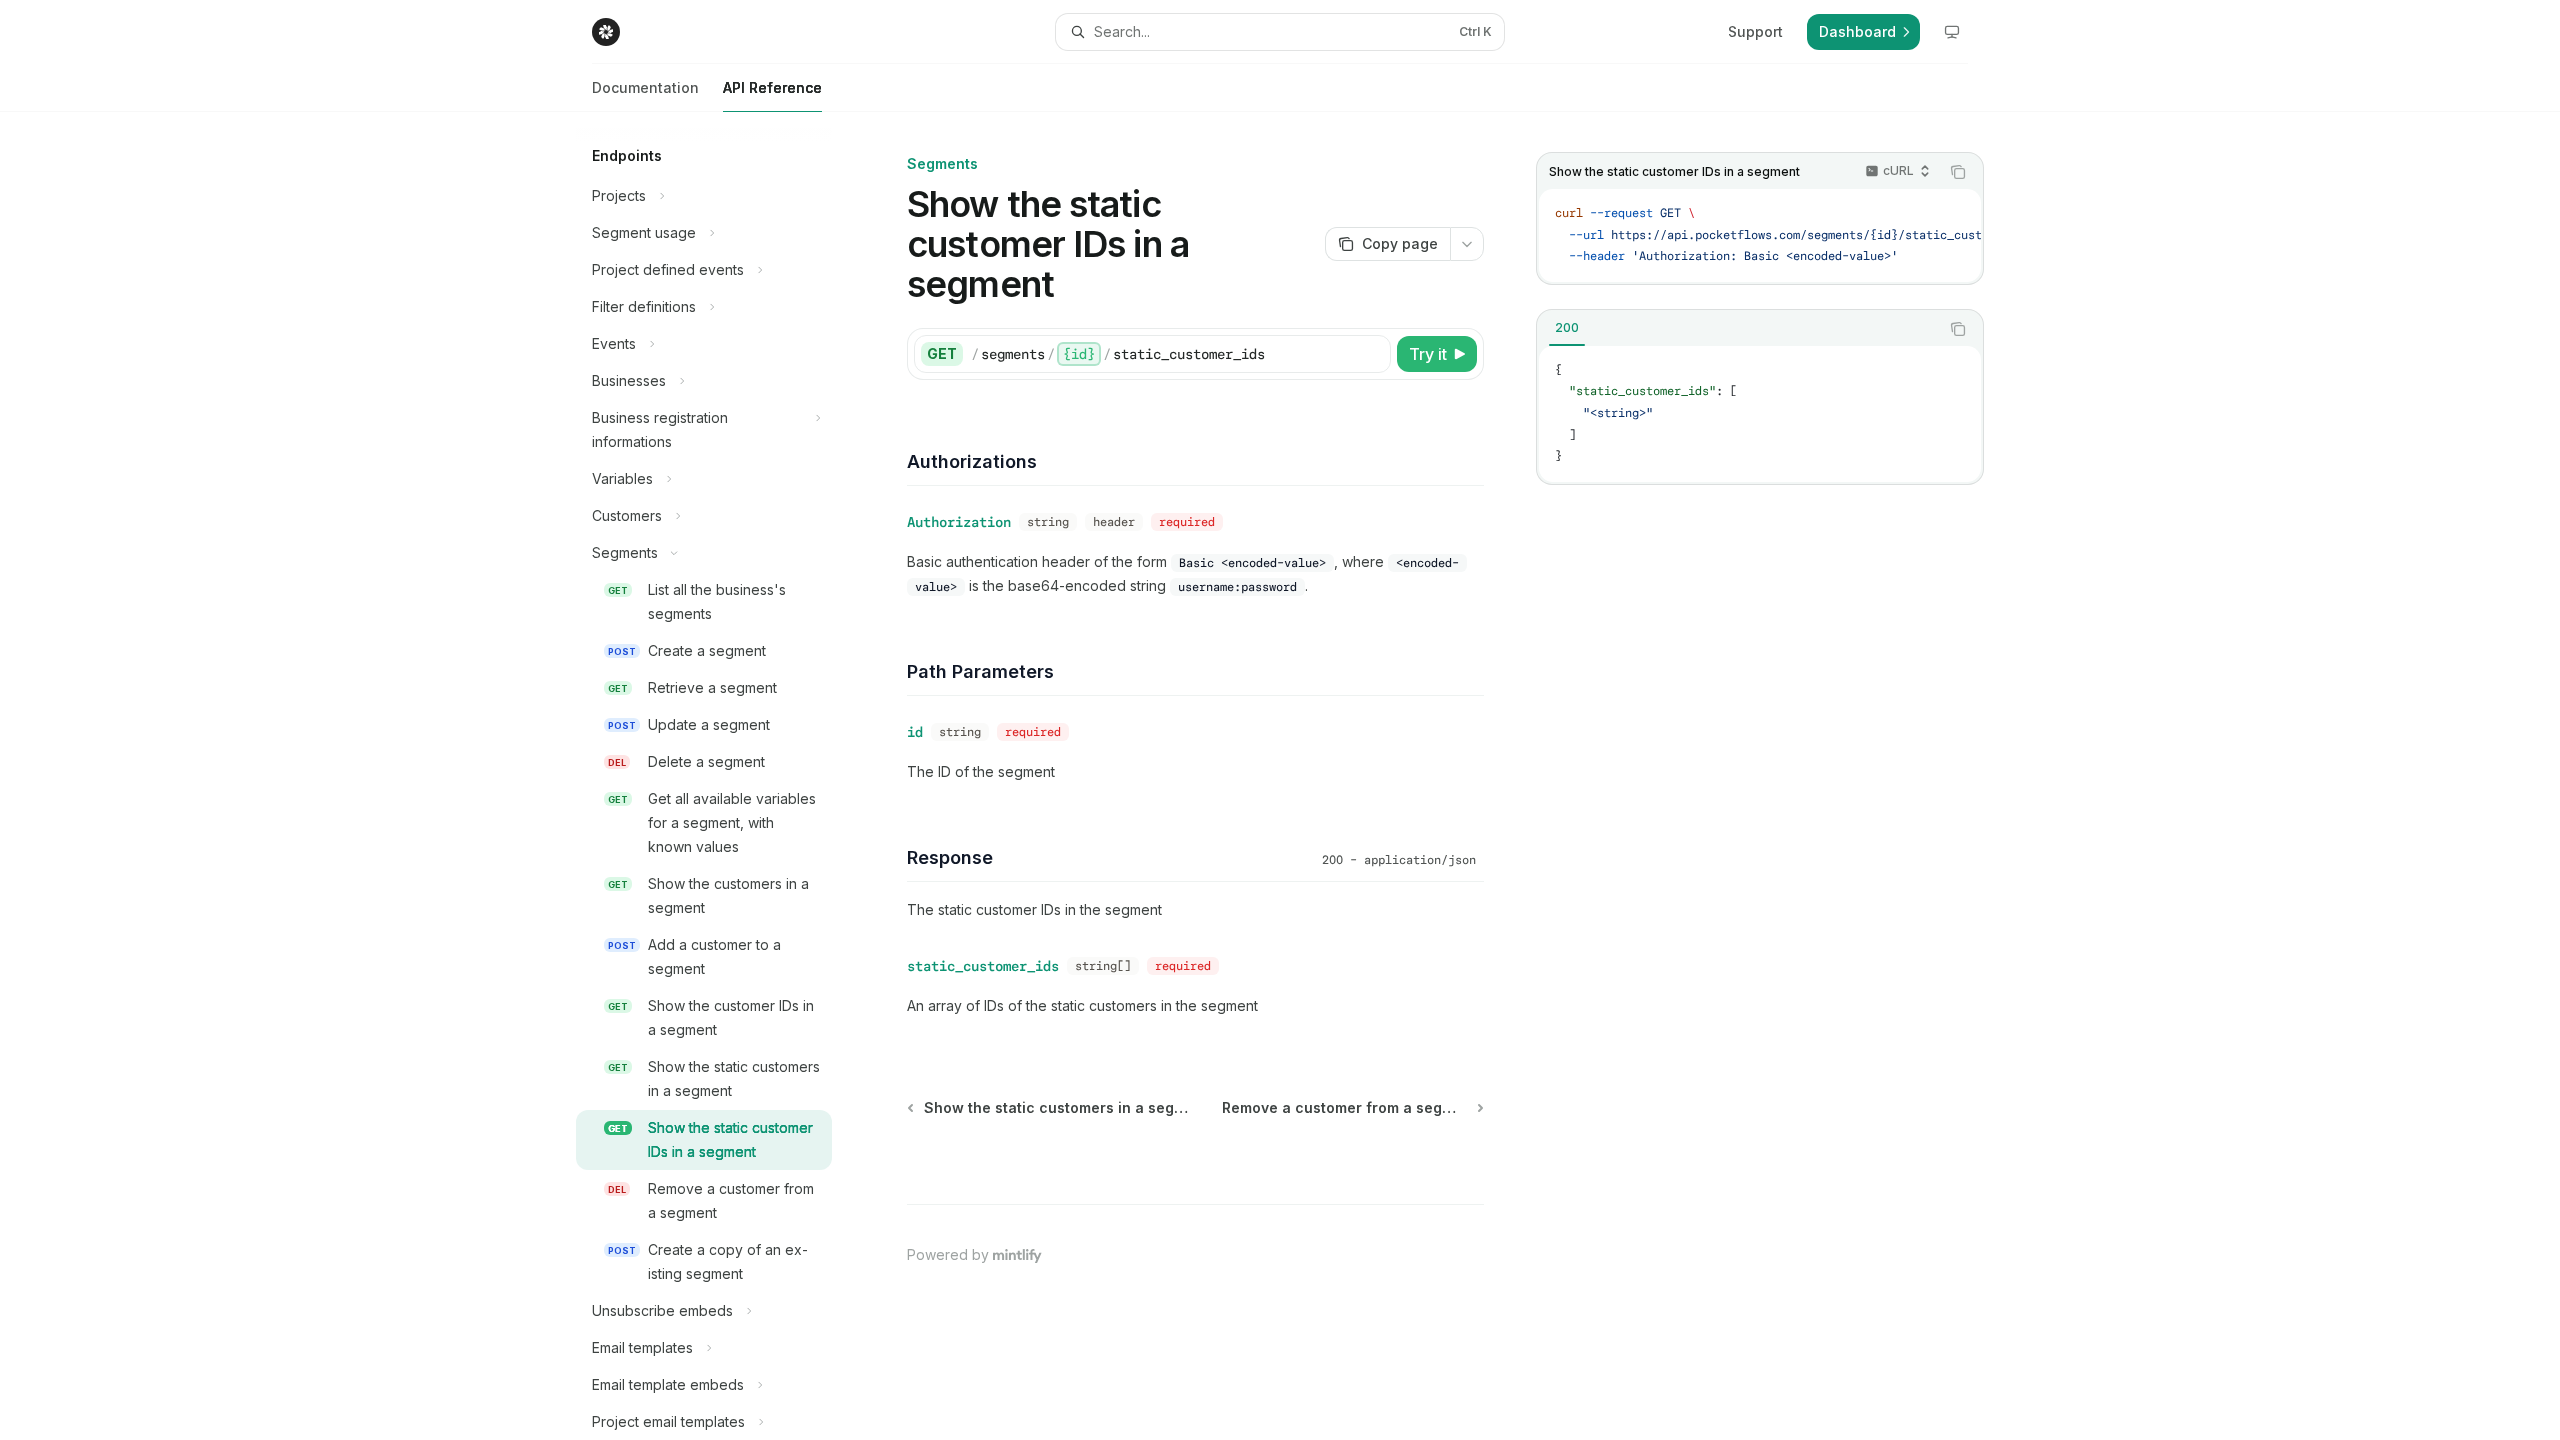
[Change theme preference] (1952, 32)
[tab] (1567, 328)
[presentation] (720, 776)
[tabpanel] (1760, 414)
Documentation (645, 87)
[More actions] (1467, 244)
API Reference (772, 87)
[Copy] (1372, 354)
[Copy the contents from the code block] (1958, 172)
